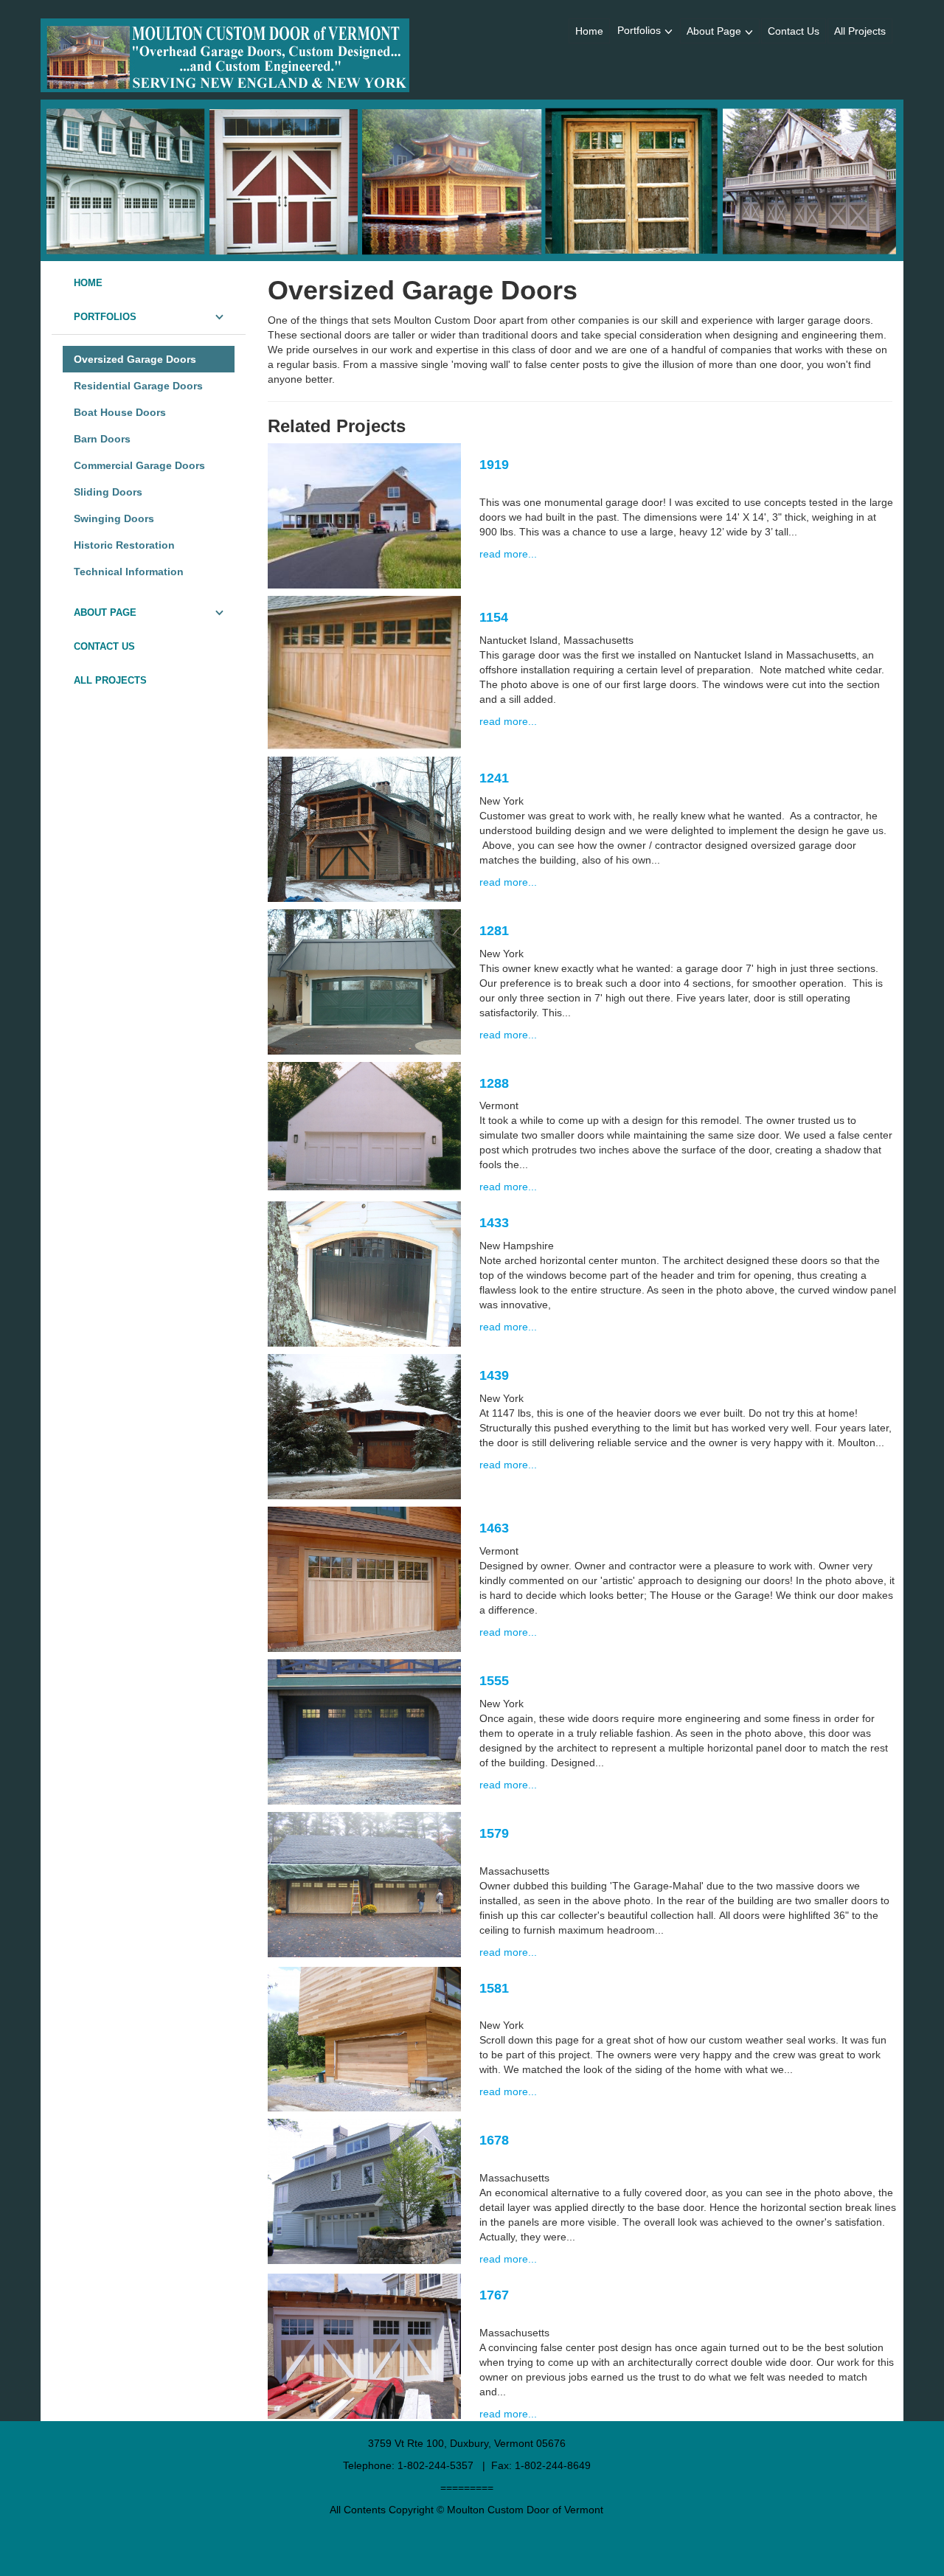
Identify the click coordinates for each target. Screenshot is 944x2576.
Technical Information (129, 572)
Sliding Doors (108, 492)
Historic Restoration (124, 545)
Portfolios (639, 30)
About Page (714, 31)
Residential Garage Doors (138, 386)
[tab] (149, 283)
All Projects (860, 31)
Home (589, 31)
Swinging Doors (114, 518)
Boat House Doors (120, 412)
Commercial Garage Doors (139, 465)
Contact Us (794, 31)
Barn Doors (102, 439)
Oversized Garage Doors (135, 359)
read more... (508, 554)
